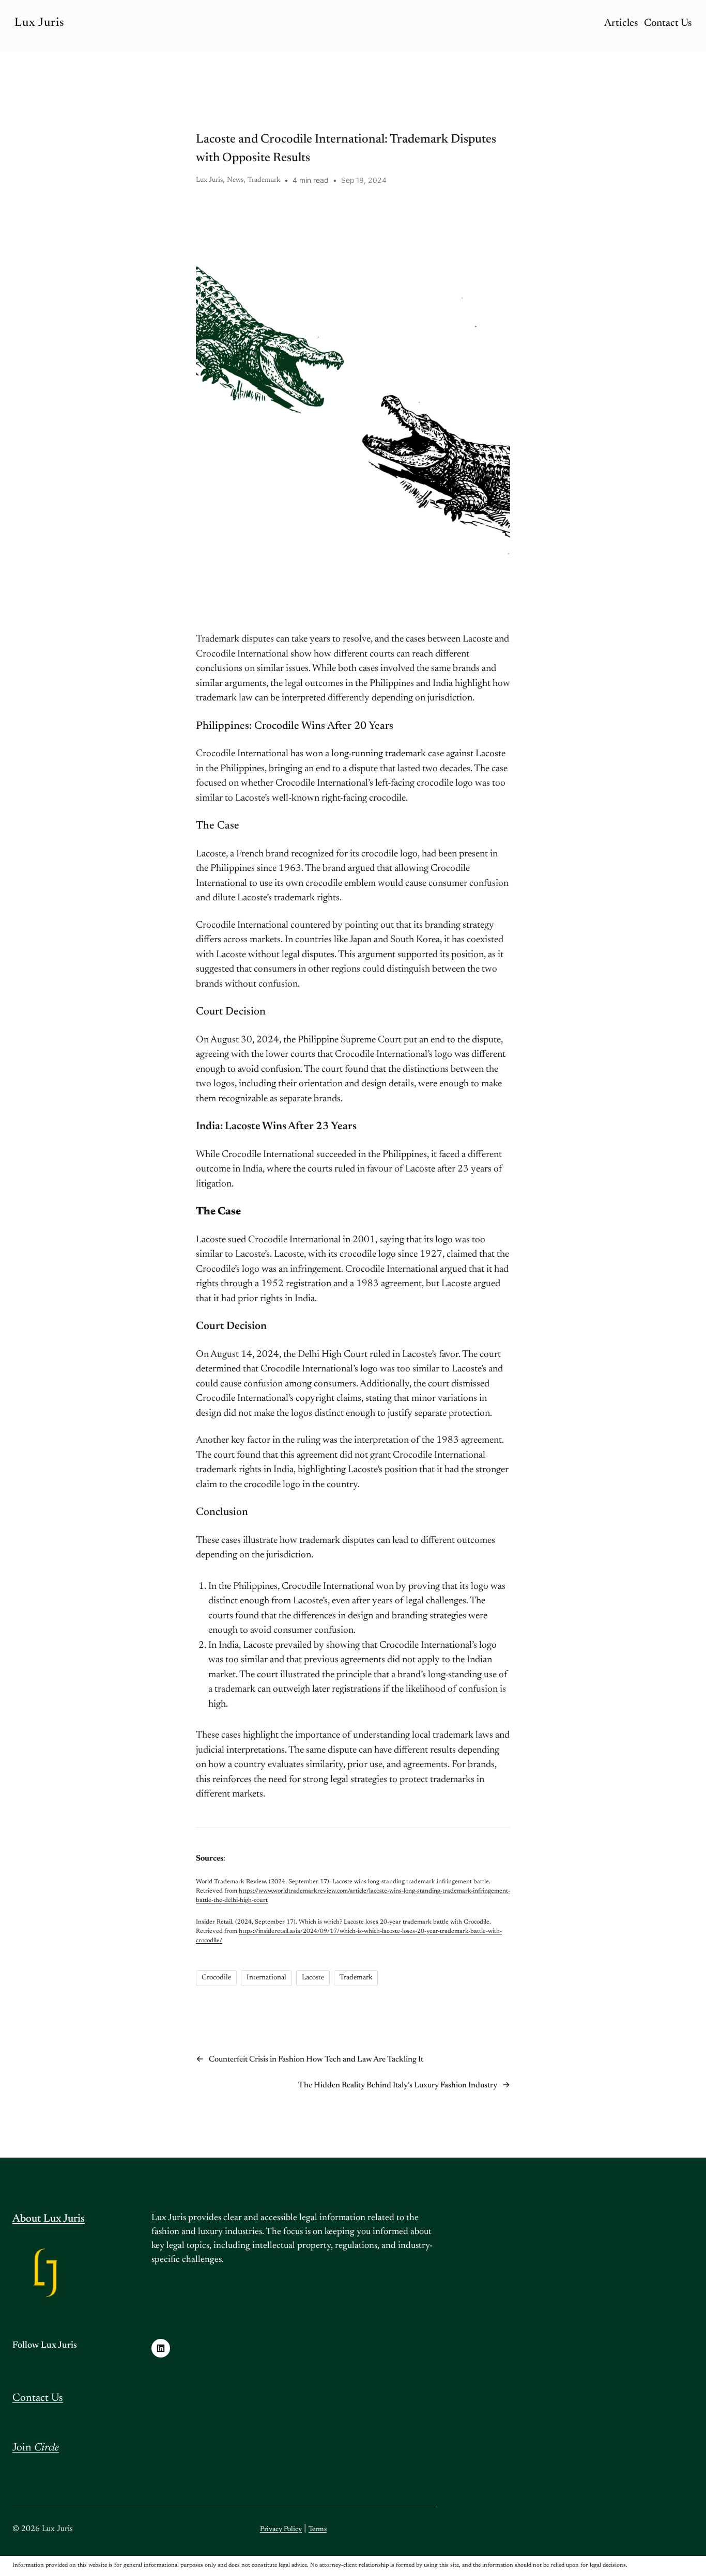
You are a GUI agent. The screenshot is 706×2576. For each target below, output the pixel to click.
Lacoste (313, 1978)
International (266, 1978)
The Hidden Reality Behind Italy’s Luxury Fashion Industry (398, 2085)
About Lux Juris (49, 2219)
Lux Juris (40, 23)
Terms (318, 2530)
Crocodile (216, 1978)
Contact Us (38, 2399)
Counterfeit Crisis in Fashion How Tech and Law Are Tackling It (316, 2059)
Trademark (264, 180)
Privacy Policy (281, 2530)
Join (36, 2448)
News (235, 180)
